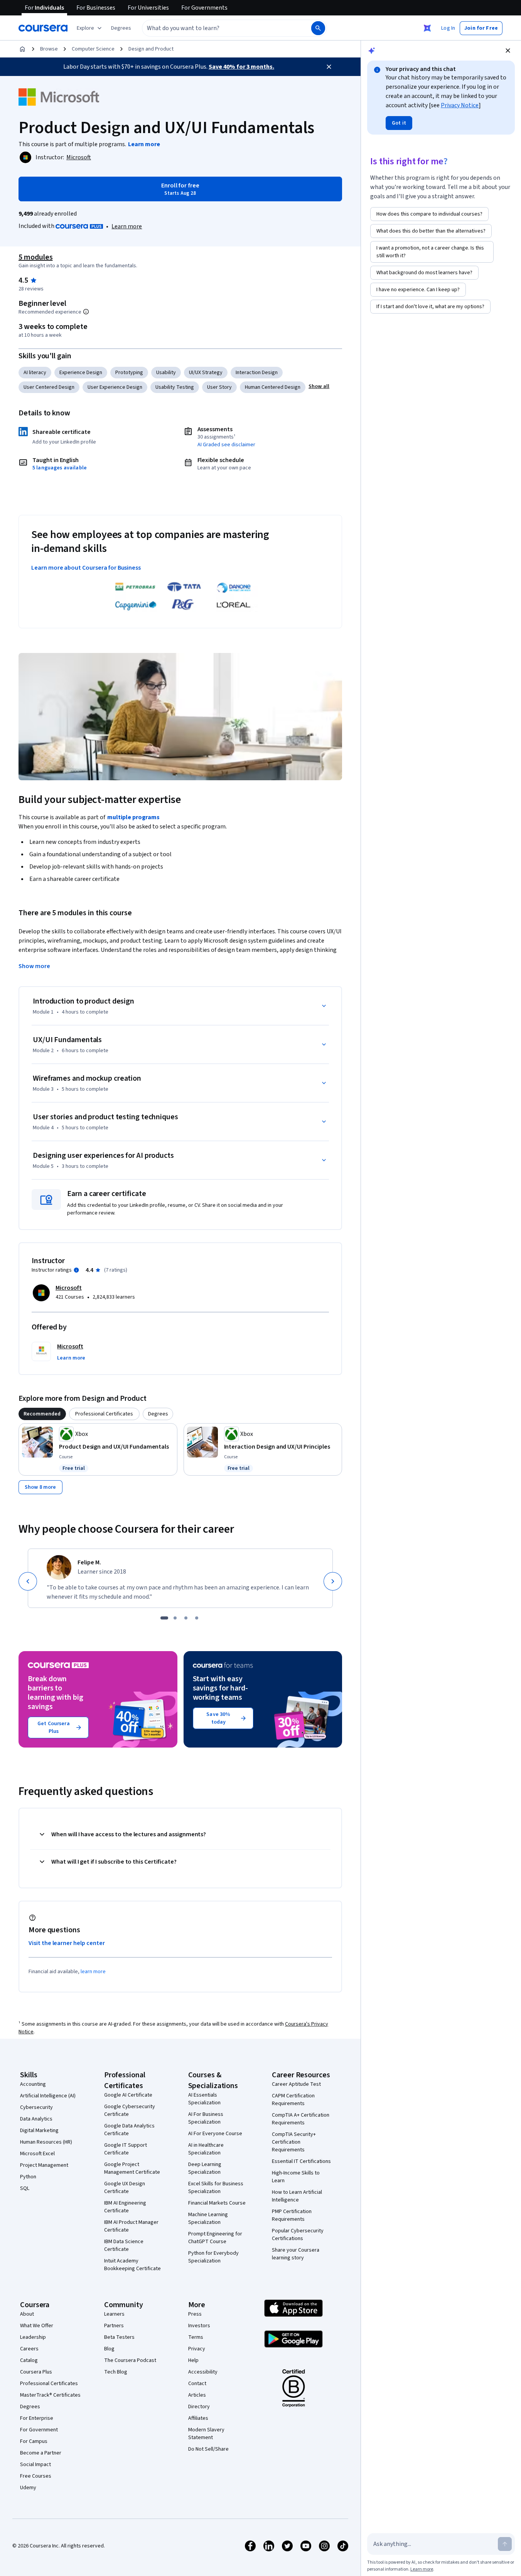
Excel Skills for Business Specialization (216, 2188)
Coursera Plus (36, 2372)
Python (28, 2177)
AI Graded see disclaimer (226, 445)
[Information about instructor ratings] (76, 1270)
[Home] (22, 49)
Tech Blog (116, 2372)
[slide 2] (175, 1618)
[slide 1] (164, 1618)
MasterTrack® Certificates (50, 2395)
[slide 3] (186, 1618)
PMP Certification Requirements (292, 2215)
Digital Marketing (39, 2131)
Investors (199, 2326)
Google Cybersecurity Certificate (130, 2110)
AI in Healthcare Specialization (206, 2149)
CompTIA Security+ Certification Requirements (294, 2142)
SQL (25, 2188)
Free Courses (36, 2476)
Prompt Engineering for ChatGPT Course (215, 2238)
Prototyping (129, 373)
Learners (114, 2314)
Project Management (44, 2165)
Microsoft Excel (37, 2154)
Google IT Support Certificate (126, 2149)
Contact (197, 2384)
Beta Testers (119, 2337)
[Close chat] (508, 51)
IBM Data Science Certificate (124, 2245)
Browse (49, 49)
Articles (197, 2395)
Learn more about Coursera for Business (86, 568)
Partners (114, 2326)
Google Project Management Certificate (132, 2168)
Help (193, 2360)
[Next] (333, 1581)
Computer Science (93, 49)
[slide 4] (197, 1618)
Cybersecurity (36, 2107)
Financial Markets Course (217, 2203)
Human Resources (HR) (46, 2142)
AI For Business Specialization (206, 2118)
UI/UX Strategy (206, 373)
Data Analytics (36, 2119)
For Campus (34, 2441)
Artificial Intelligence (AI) (48, 2096)
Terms (196, 2337)
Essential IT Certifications (301, 2161)
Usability (166, 373)
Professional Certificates (49, 2384)
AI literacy (35, 373)
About (27, 2314)
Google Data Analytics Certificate (129, 2130)
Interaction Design (257, 373)
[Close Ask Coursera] (427, 28)
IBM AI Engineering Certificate (125, 2207)
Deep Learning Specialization (205, 2168)
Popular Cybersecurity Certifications (298, 2235)
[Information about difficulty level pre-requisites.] (86, 312)
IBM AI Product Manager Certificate (131, 2226)
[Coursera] (43, 28)
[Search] (318, 28)
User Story (219, 387)
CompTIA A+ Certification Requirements (301, 2119)
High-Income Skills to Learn (296, 2177)
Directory (199, 2407)
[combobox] (218, 28)
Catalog (29, 2360)
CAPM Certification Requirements (293, 2100)
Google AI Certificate (128, 2095)
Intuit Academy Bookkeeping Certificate (132, 2265)
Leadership (33, 2337)
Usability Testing (175, 387)
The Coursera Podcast (130, 2360)
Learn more (127, 226)
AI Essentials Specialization (204, 2099)
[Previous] (28, 1581)
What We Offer (37, 2326)
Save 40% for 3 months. (241, 67)
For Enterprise (37, 2418)
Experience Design (81, 373)
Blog (109, 2349)
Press (195, 2314)
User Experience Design (115, 387)
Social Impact (35, 2465)
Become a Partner (41, 2453)
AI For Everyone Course (215, 2134)
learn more (93, 1972)
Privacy (197, 2349)
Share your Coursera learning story (296, 2254)
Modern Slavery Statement (206, 2434)
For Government (39, 2430)
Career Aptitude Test (296, 2084)
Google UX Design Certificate (125, 2188)
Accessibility (203, 2372)
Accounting (33, 2084)
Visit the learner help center (67, 1943)
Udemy (28, 2488)
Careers (29, 2349)
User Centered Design (49, 387)
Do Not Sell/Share (208, 2449)
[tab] (42, 1414)
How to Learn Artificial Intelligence (297, 2196)
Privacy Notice (460, 105)
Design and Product (151, 49)
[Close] (329, 67)
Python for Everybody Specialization (213, 2257)
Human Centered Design (273, 387)
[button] (121, 28)
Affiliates (198, 2418)
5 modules (35, 257)
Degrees (30, 2407)
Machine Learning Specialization (208, 2218)
